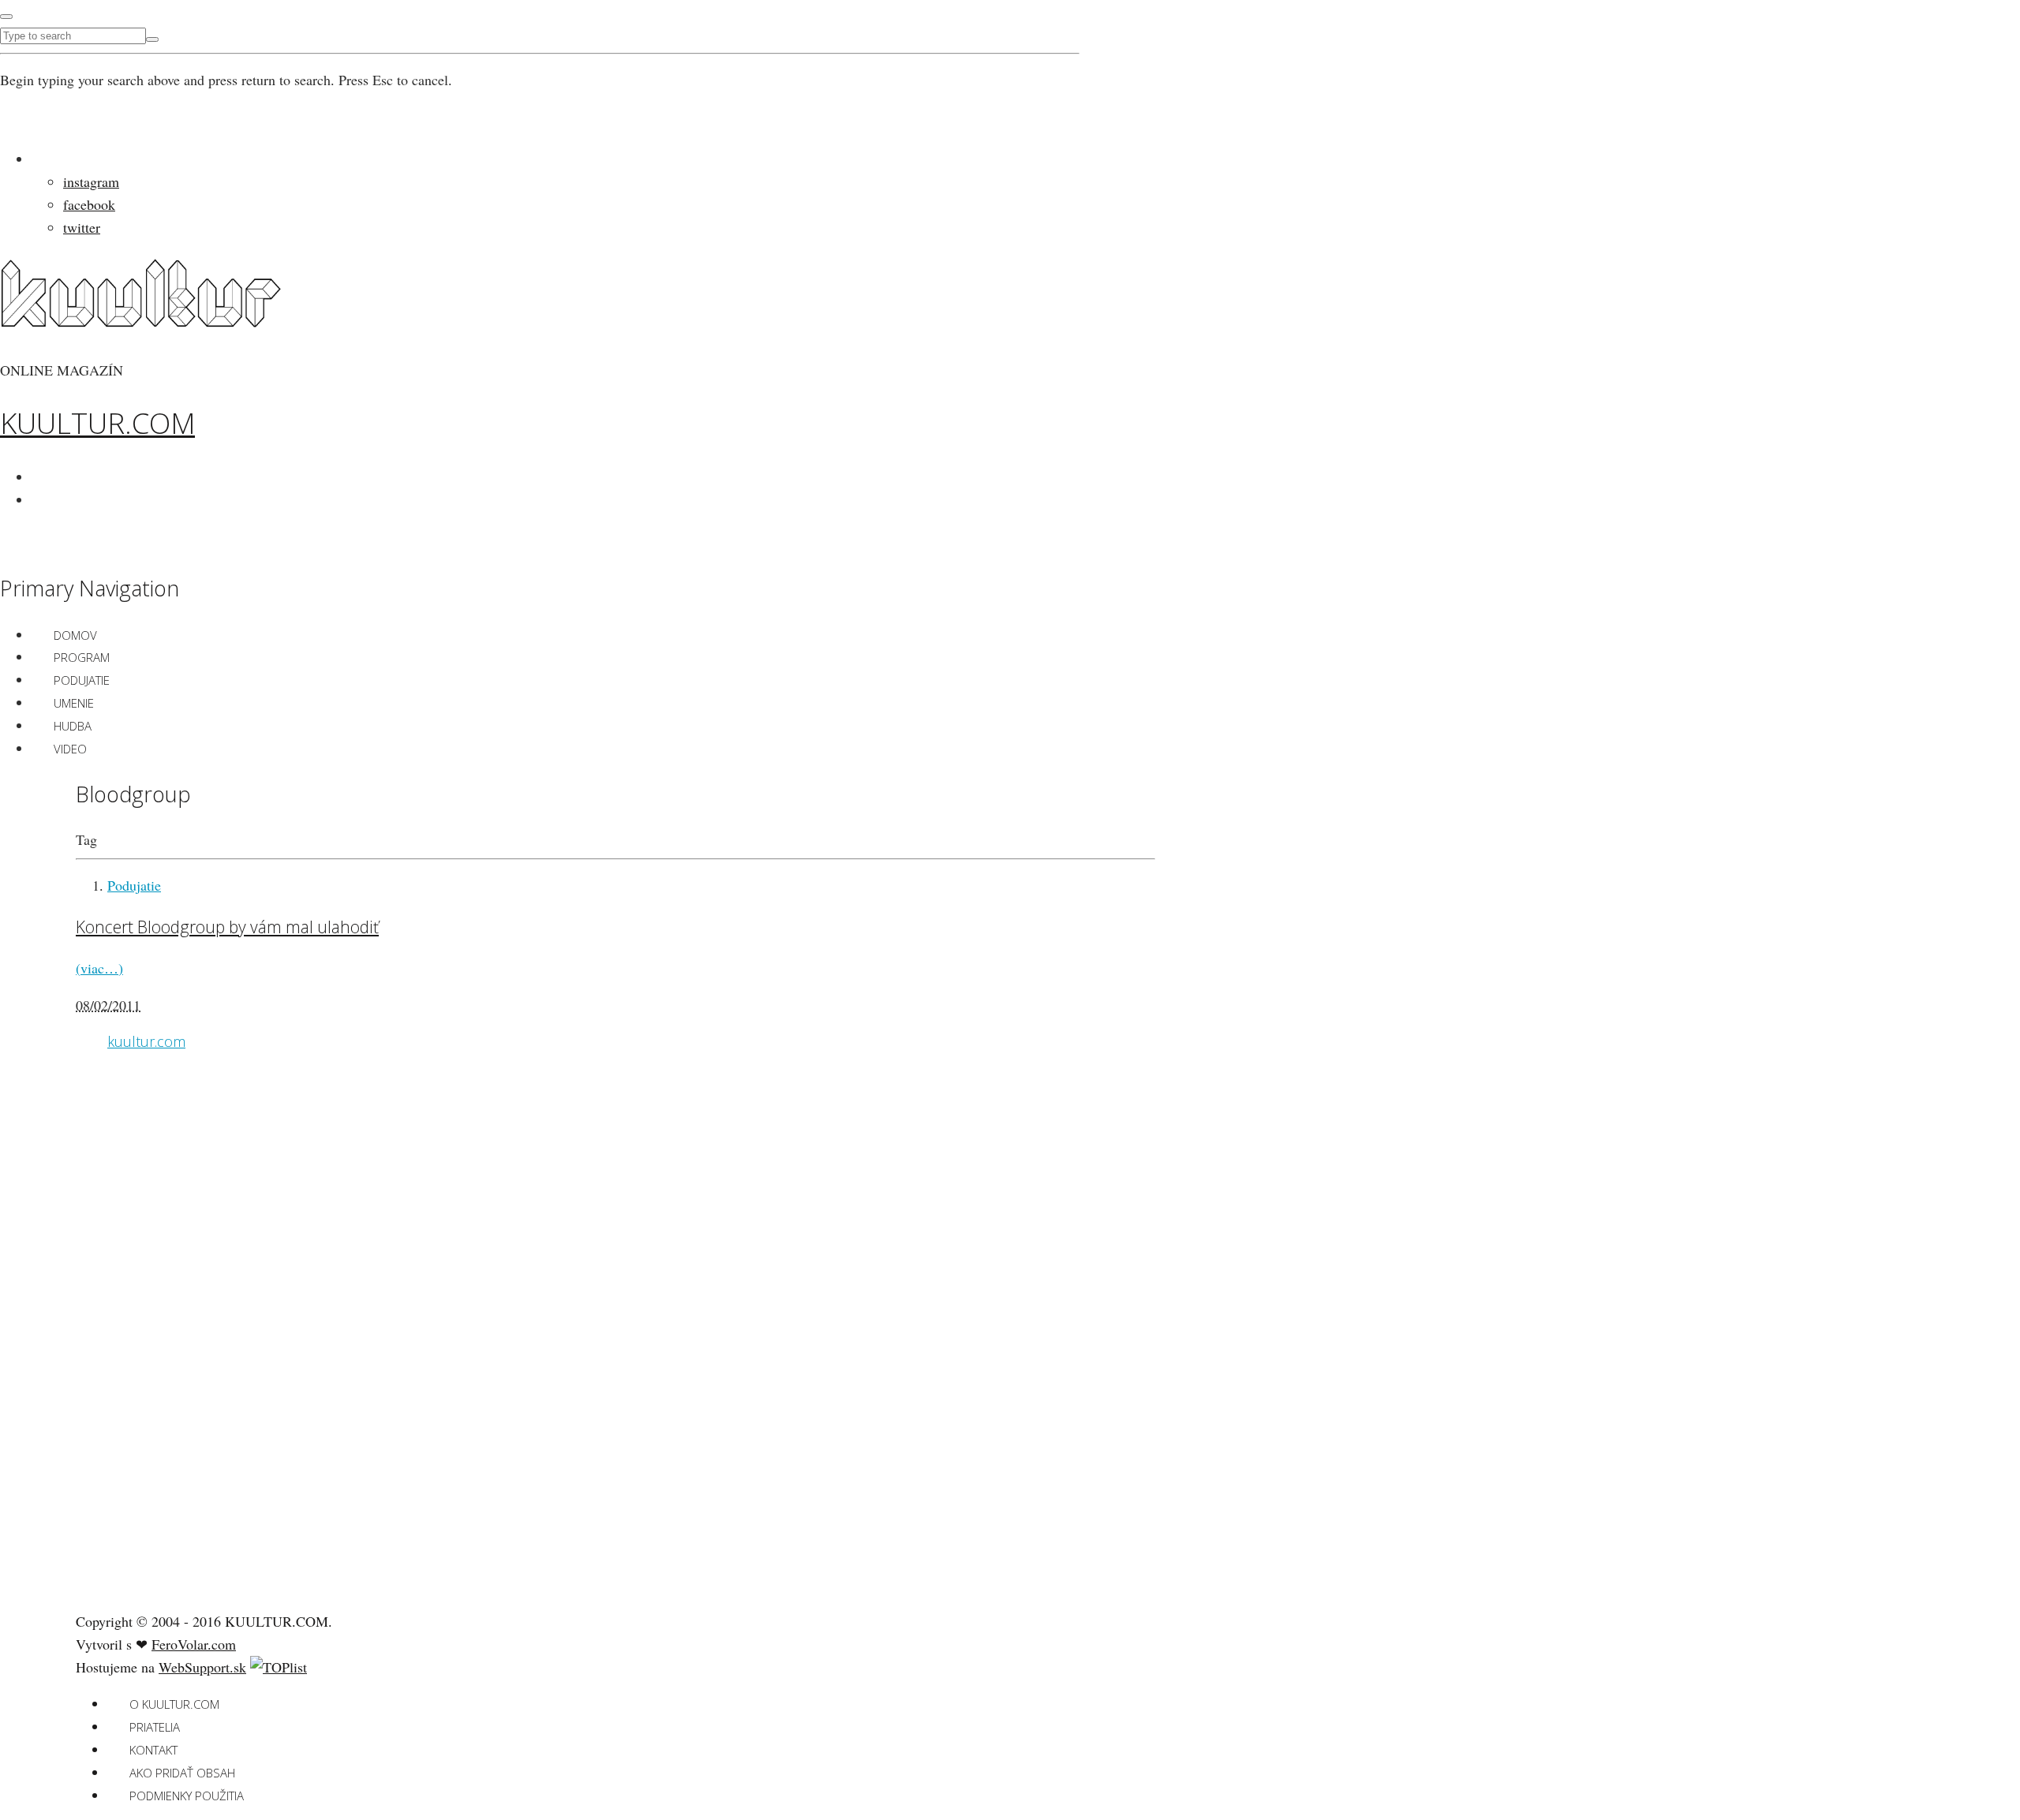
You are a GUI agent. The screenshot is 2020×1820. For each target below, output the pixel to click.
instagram (91, 181)
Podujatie (82, 680)
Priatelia (155, 1727)
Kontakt (153, 1750)
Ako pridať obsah (182, 1773)
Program (82, 657)
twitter (82, 227)
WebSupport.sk (202, 1667)
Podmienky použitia (187, 1796)
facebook (89, 204)
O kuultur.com (174, 1704)
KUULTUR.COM (97, 423)
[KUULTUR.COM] (141, 318)
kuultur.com (146, 1041)
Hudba (73, 726)
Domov (75, 635)
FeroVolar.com (194, 1644)
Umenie (74, 703)
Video (70, 749)
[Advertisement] (194, 1350)
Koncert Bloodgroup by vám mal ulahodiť (227, 927)
